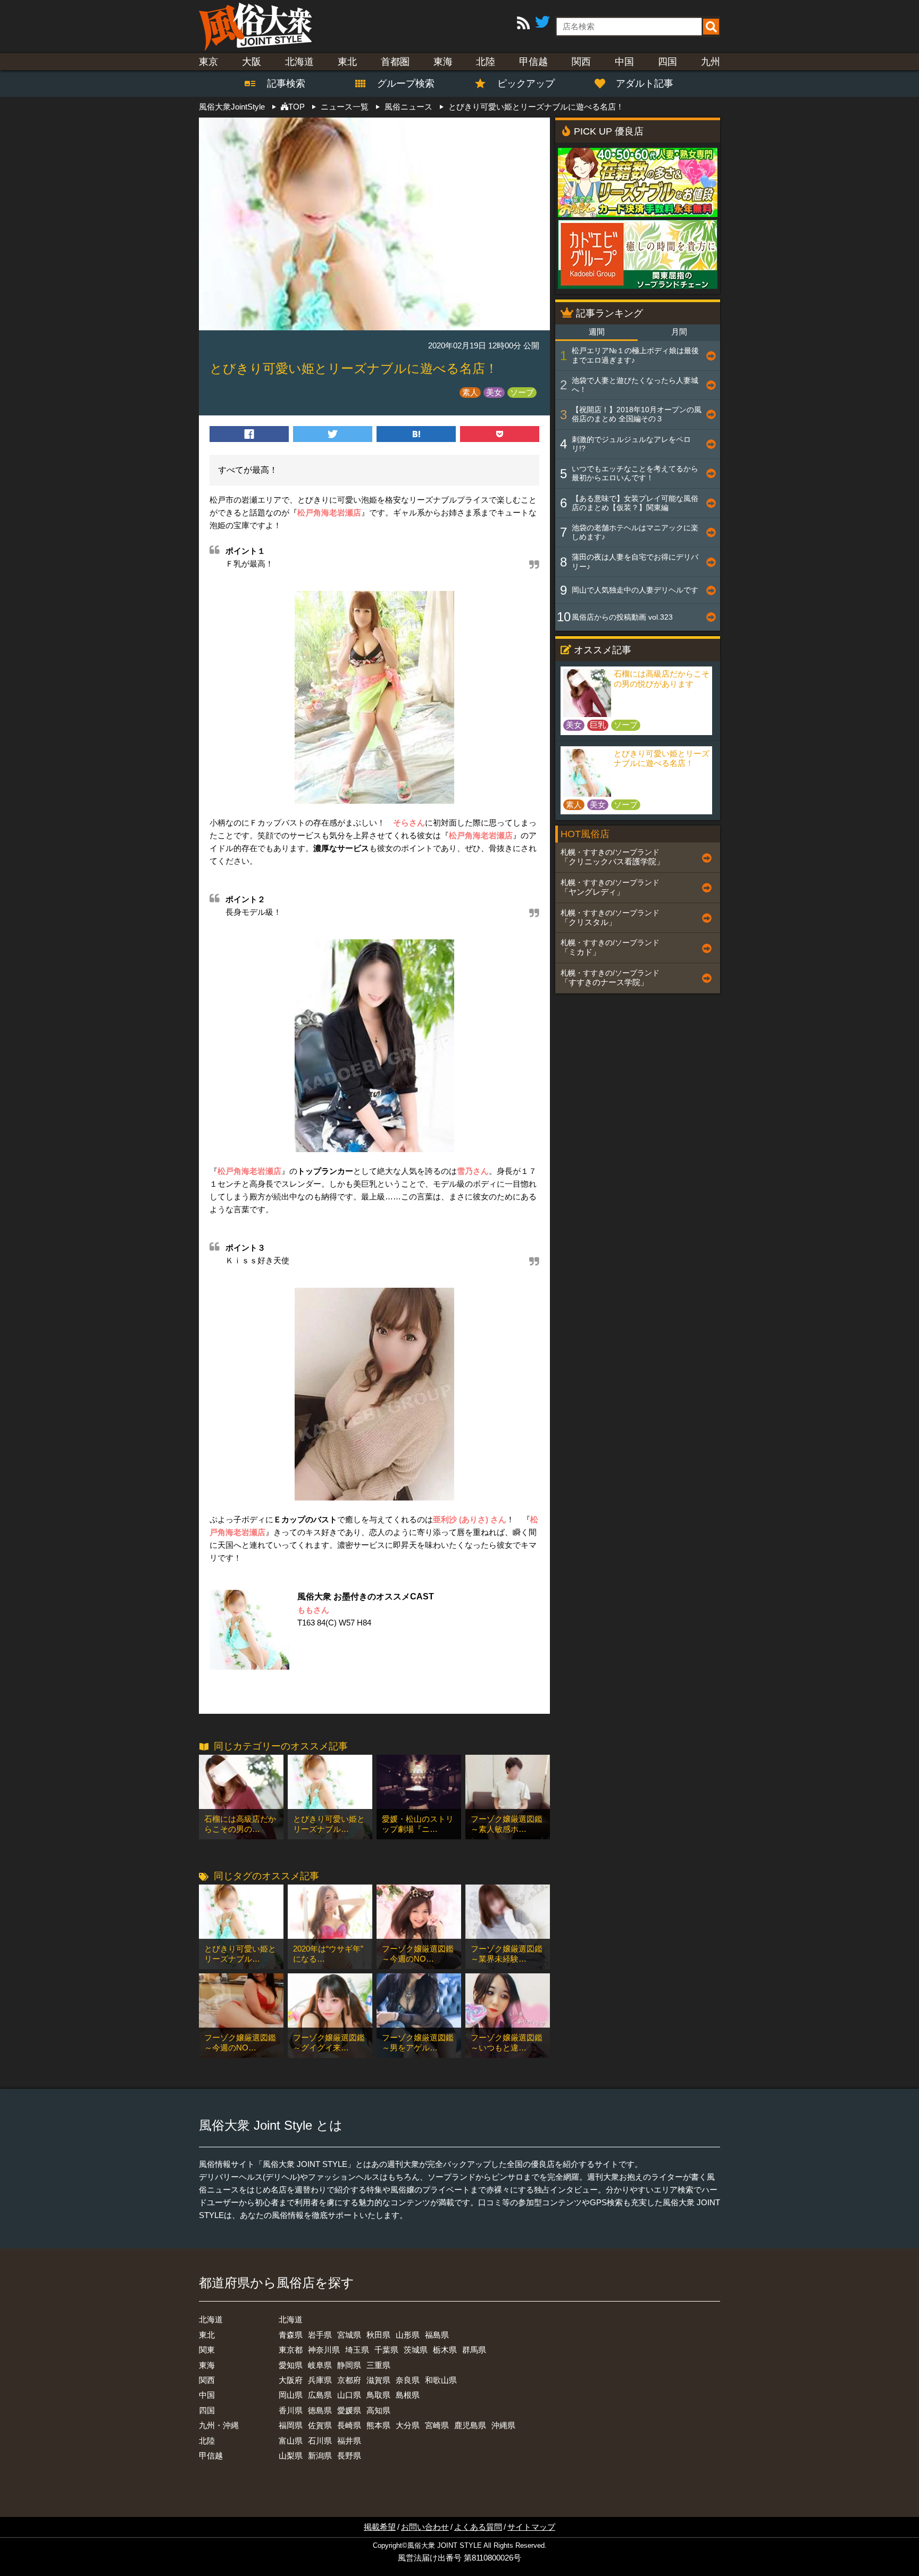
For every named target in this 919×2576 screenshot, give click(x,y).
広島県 (320, 2395)
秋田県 (378, 2335)
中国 (624, 62)
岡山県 (291, 2395)
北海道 (299, 62)
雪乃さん (473, 1171)
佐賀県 (320, 2425)
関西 (581, 62)
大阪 (252, 62)
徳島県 (320, 2410)
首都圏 (395, 62)
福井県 (349, 2441)
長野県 (349, 2456)
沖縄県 (503, 2425)
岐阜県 (320, 2365)
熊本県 (378, 2425)
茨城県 (416, 2350)
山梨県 (291, 2456)
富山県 (291, 2441)
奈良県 (408, 2380)
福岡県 (291, 2425)
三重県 (378, 2365)
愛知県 (291, 2365)
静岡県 (349, 2365)
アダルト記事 (645, 84)
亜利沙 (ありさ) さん (470, 1519)
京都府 (349, 2380)
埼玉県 (357, 2350)
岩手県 (320, 2335)
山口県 (349, 2395)
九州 (711, 62)
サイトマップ (531, 2527)
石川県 (320, 2441)
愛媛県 (349, 2410)
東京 (208, 62)
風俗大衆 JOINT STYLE (445, 2546)
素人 (470, 392)
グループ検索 (399, 84)
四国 (667, 62)
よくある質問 (478, 2527)
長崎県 (349, 2425)
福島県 (437, 2335)
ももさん (313, 1610)
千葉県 (386, 2350)
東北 (347, 62)
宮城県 (349, 2335)
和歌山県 (441, 2380)
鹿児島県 (470, 2425)
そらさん (409, 823)
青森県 (291, 2335)
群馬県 (474, 2350)
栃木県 (445, 2350)
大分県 (408, 2425)
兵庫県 (320, 2380)
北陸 (486, 62)
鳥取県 (378, 2395)
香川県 (291, 2410)
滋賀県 (378, 2380)
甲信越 (533, 62)
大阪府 (291, 2380)
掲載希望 (380, 2527)
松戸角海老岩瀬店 (329, 512)
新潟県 (320, 2456)
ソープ (522, 392)
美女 (494, 392)
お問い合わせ (425, 2527)
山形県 (408, 2335)
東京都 (291, 2350)
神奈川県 (324, 2350)
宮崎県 (437, 2425)
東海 (443, 62)
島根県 (408, 2395)
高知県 (378, 2410)
